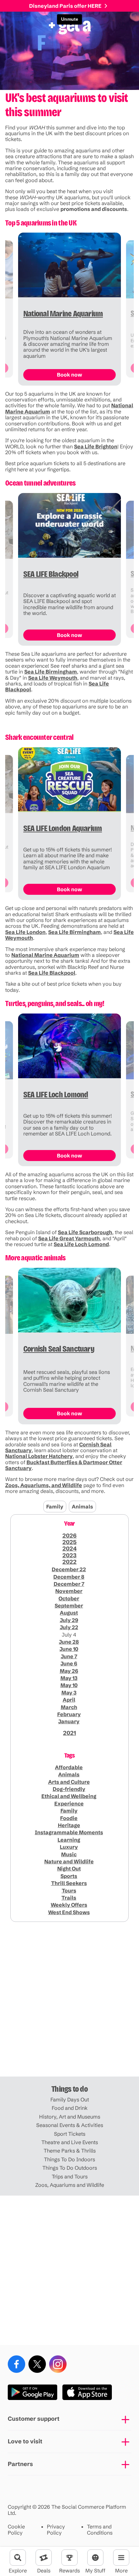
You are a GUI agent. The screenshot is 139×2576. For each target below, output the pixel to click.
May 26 (69, 1671)
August (69, 1613)
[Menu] (121, 2558)
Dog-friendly (69, 1789)
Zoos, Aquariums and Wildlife (70, 2185)
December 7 (69, 1584)
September (69, 1606)
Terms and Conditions (100, 2530)
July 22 (69, 1627)
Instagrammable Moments (69, 1832)
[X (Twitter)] (37, 2364)
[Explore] (18, 2558)
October (69, 1598)
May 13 (69, 1678)
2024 (69, 1549)
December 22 (69, 1569)
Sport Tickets (70, 2134)
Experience (69, 1803)
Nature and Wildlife (69, 1861)
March (69, 1707)
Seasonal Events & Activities (70, 2125)
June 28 (69, 1642)
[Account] (95, 2558)
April (69, 1700)
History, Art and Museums (70, 2117)
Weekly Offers (69, 1905)
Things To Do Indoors (69, 2159)
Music (69, 1854)
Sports (69, 1876)
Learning (69, 1840)
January (69, 1721)
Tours (69, 1891)
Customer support (34, 2419)
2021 (69, 1733)
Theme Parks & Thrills (70, 2151)
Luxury (69, 1847)
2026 (69, 1536)
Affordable (69, 1767)
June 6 (69, 1663)
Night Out (69, 1869)
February (69, 1714)
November (69, 1591)
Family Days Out (70, 2099)
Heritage (69, 1825)
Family (55, 1507)
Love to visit (25, 2441)
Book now (69, 375)
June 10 (69, 1649)
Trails (69, 1898)
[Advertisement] (69, 2002)
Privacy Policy (56, 2530)
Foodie (69, 1818)
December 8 (69, 1577)
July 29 (69, 1620)
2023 (69, 1555)
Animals (82, 1507)
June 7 (69, 1656)
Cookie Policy (16, 2530)
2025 (69, 1542)
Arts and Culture (69, 1782)
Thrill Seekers (69, 1883)
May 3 (69, 1693)
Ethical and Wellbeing (69, 1796)
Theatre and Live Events (70, 2142)
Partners (20, 2464)
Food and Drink (70, 2108)
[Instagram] (58, 2364)
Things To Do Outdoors (70, 2168)
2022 (69, 1562)
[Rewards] (69, 2558)
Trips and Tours (70, 2176)
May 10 (69, 1685)
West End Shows (69, 1912)
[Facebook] (16, 2364)
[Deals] (44, 2558)
